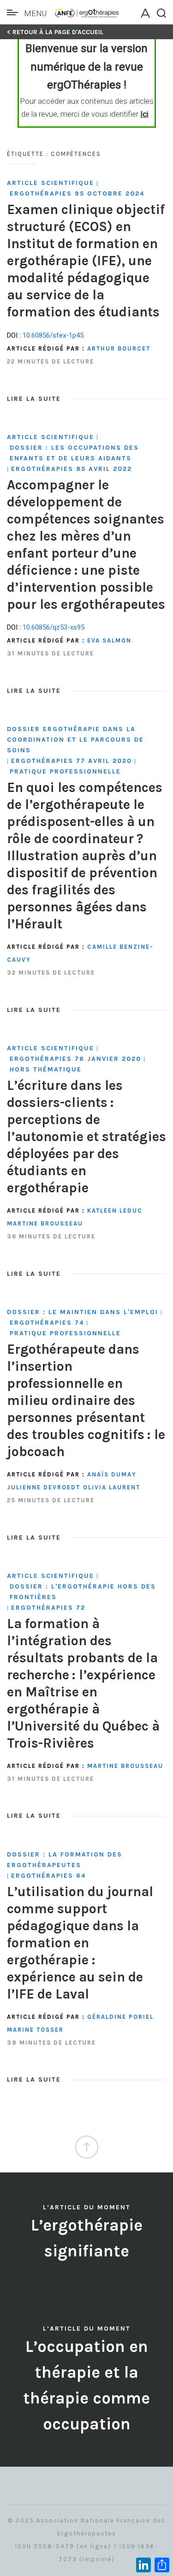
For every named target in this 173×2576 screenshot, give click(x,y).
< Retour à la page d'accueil (55, 32)
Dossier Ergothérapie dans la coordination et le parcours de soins (75, 740)
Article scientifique (51, 183)
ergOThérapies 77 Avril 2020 (72, 761)
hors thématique (46, 1069)
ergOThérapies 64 (48, 1876)
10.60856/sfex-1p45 (53, 335)
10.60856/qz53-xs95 (54, 627)
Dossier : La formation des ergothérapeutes (65, 1860)
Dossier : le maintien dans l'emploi (83, 1312)
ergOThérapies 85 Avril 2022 (72, 469)
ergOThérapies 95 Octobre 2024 (77, 193)
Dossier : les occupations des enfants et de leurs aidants (74, 453)
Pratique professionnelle (65, 771)
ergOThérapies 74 (47, 1323)
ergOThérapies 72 (48, 1608)
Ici (144, 114)
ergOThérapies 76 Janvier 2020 (75, 1059)
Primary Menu (15, 12)
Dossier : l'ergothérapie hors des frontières (83, 1592)
